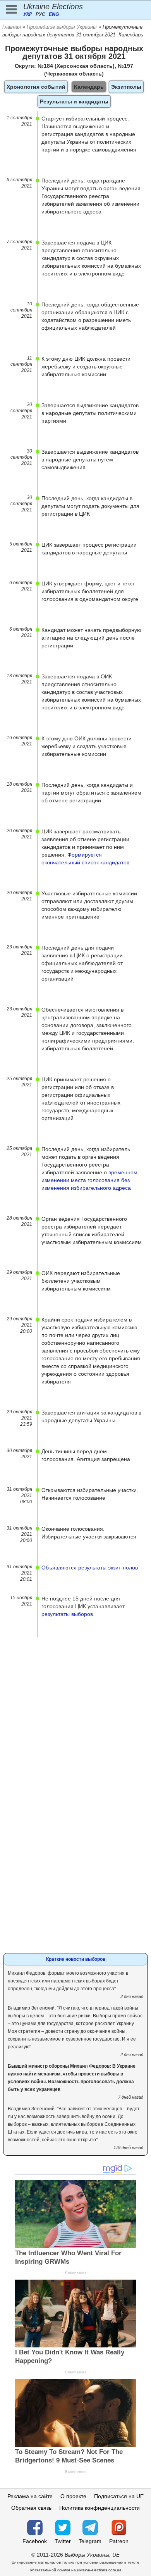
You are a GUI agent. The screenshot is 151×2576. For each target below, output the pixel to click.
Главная (12, 27)
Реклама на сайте (30, 2496)
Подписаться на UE (119, 2496)
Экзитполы (126, 87)
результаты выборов (67, 1614)
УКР (28, 14)
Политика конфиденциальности (100, 2508)
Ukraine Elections (53, 7)
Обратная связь (31, 2508)
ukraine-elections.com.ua (99, 2570)
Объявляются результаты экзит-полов (90, 1568)
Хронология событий (36, 87)
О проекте (73, 2496)
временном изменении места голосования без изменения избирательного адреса (89, 1180)
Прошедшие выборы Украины (62, 27)
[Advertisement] (75, 1713)
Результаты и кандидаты (74, 102)
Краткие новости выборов (76, 1959)
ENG (54, 14)
